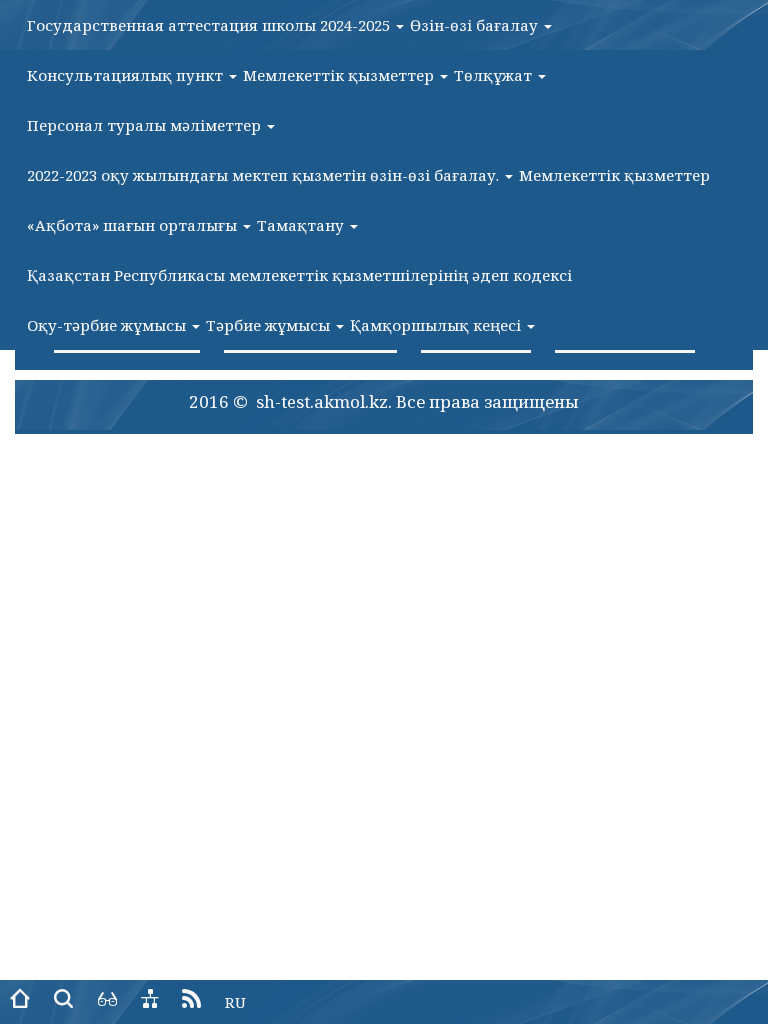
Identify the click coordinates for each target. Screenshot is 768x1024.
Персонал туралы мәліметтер (146, 125)
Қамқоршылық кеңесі (437, 325)
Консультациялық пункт (127, 75)
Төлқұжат (495, 75)
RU (235, 1002)
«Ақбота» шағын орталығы (134, 225)
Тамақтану (302, 225)
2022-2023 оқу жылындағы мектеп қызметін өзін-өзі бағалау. (265, 175)
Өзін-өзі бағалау (476, 25)
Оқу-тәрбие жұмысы (108, 325)
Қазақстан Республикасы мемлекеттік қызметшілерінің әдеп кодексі (299, 275)
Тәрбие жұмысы (270, 325)
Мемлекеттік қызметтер (340, 75)
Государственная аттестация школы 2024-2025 (210, 25)
